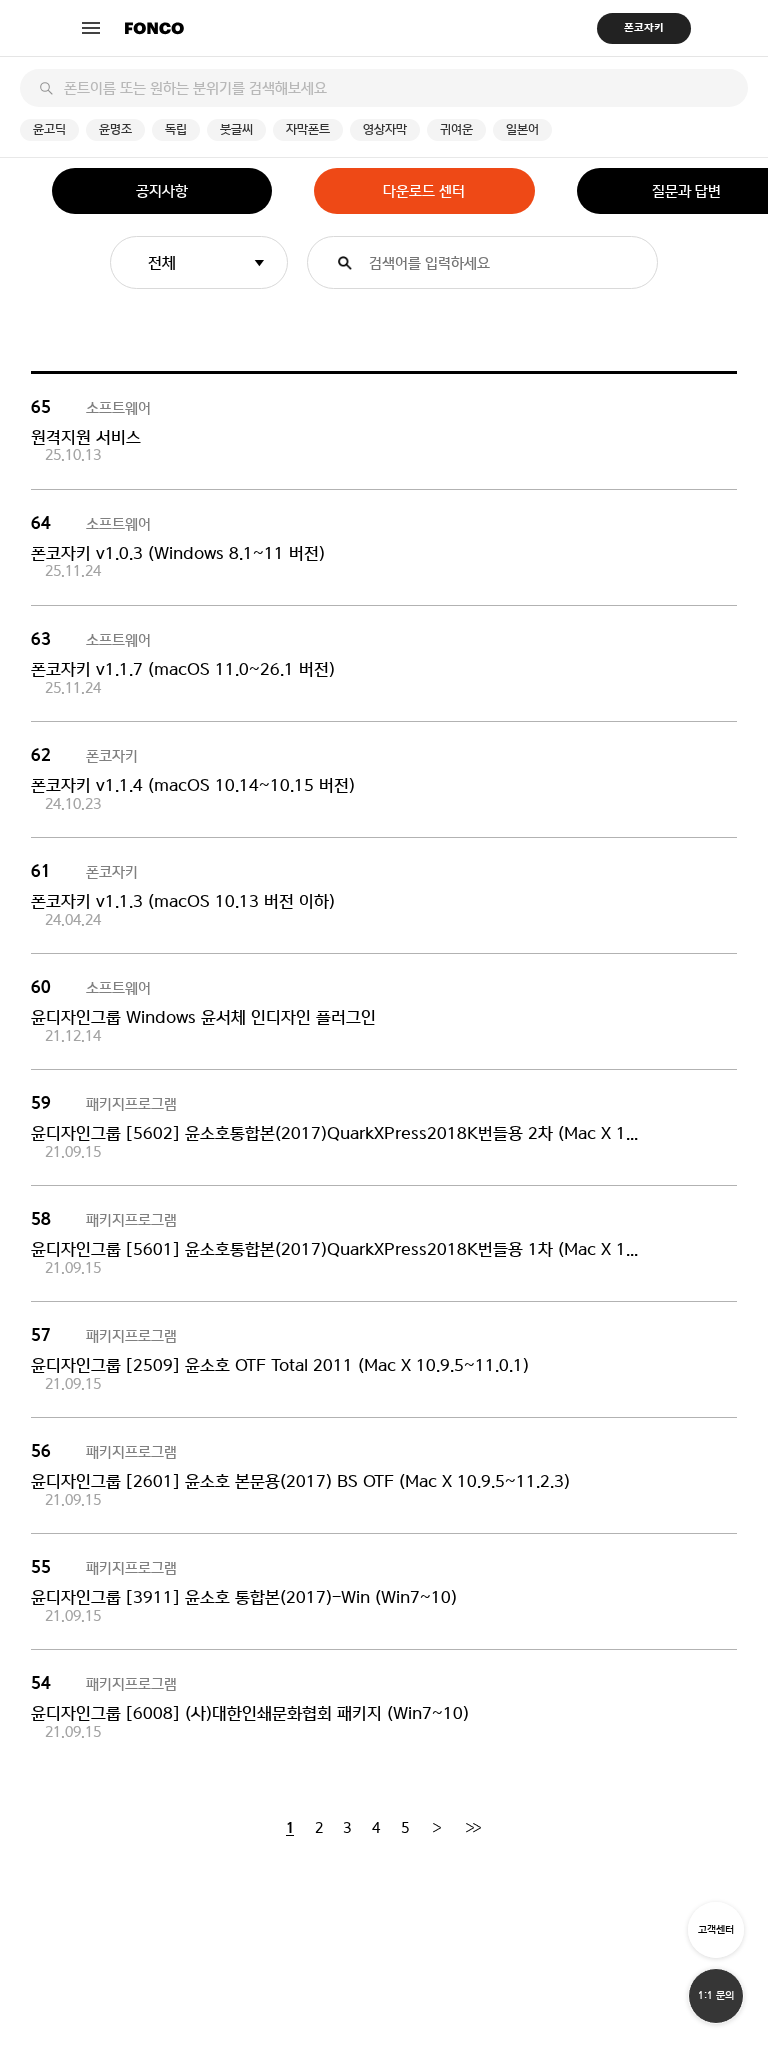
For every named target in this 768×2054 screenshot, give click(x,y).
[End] (473, 1829)
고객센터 (716, 1929)
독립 (176, 129)
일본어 (522, 129)
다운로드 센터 (424, 191)
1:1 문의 (716, 1995)
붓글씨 (236, 129)
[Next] (436, 1829)
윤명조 (115, 129)
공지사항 (162, 191)
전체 (162, 262)
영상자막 (385, 129)
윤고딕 (49, 129)
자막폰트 (308, 129)
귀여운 (456, 129)
